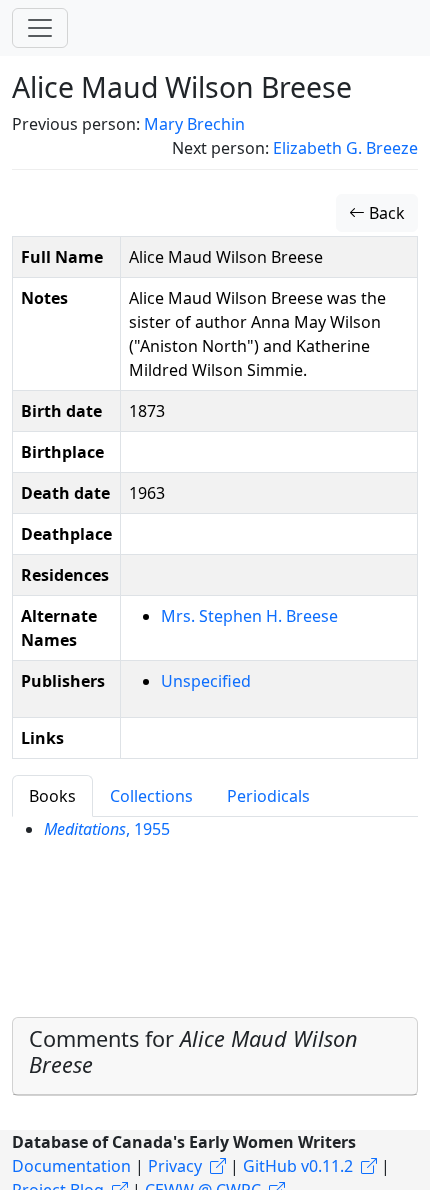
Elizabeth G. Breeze (345, 148)
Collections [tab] (151, 796)
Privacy (175, 1166)
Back (385, 213)
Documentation (71, 1166)
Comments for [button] (193, 1051)
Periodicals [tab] (268, 796)
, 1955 (107, 829)
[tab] (215, 1056)
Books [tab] (52, 796)
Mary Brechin (194, 124)
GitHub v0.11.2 (298, 1166)
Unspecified (206, 681)
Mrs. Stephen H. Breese (249, 616)
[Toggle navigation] (40, 28)
